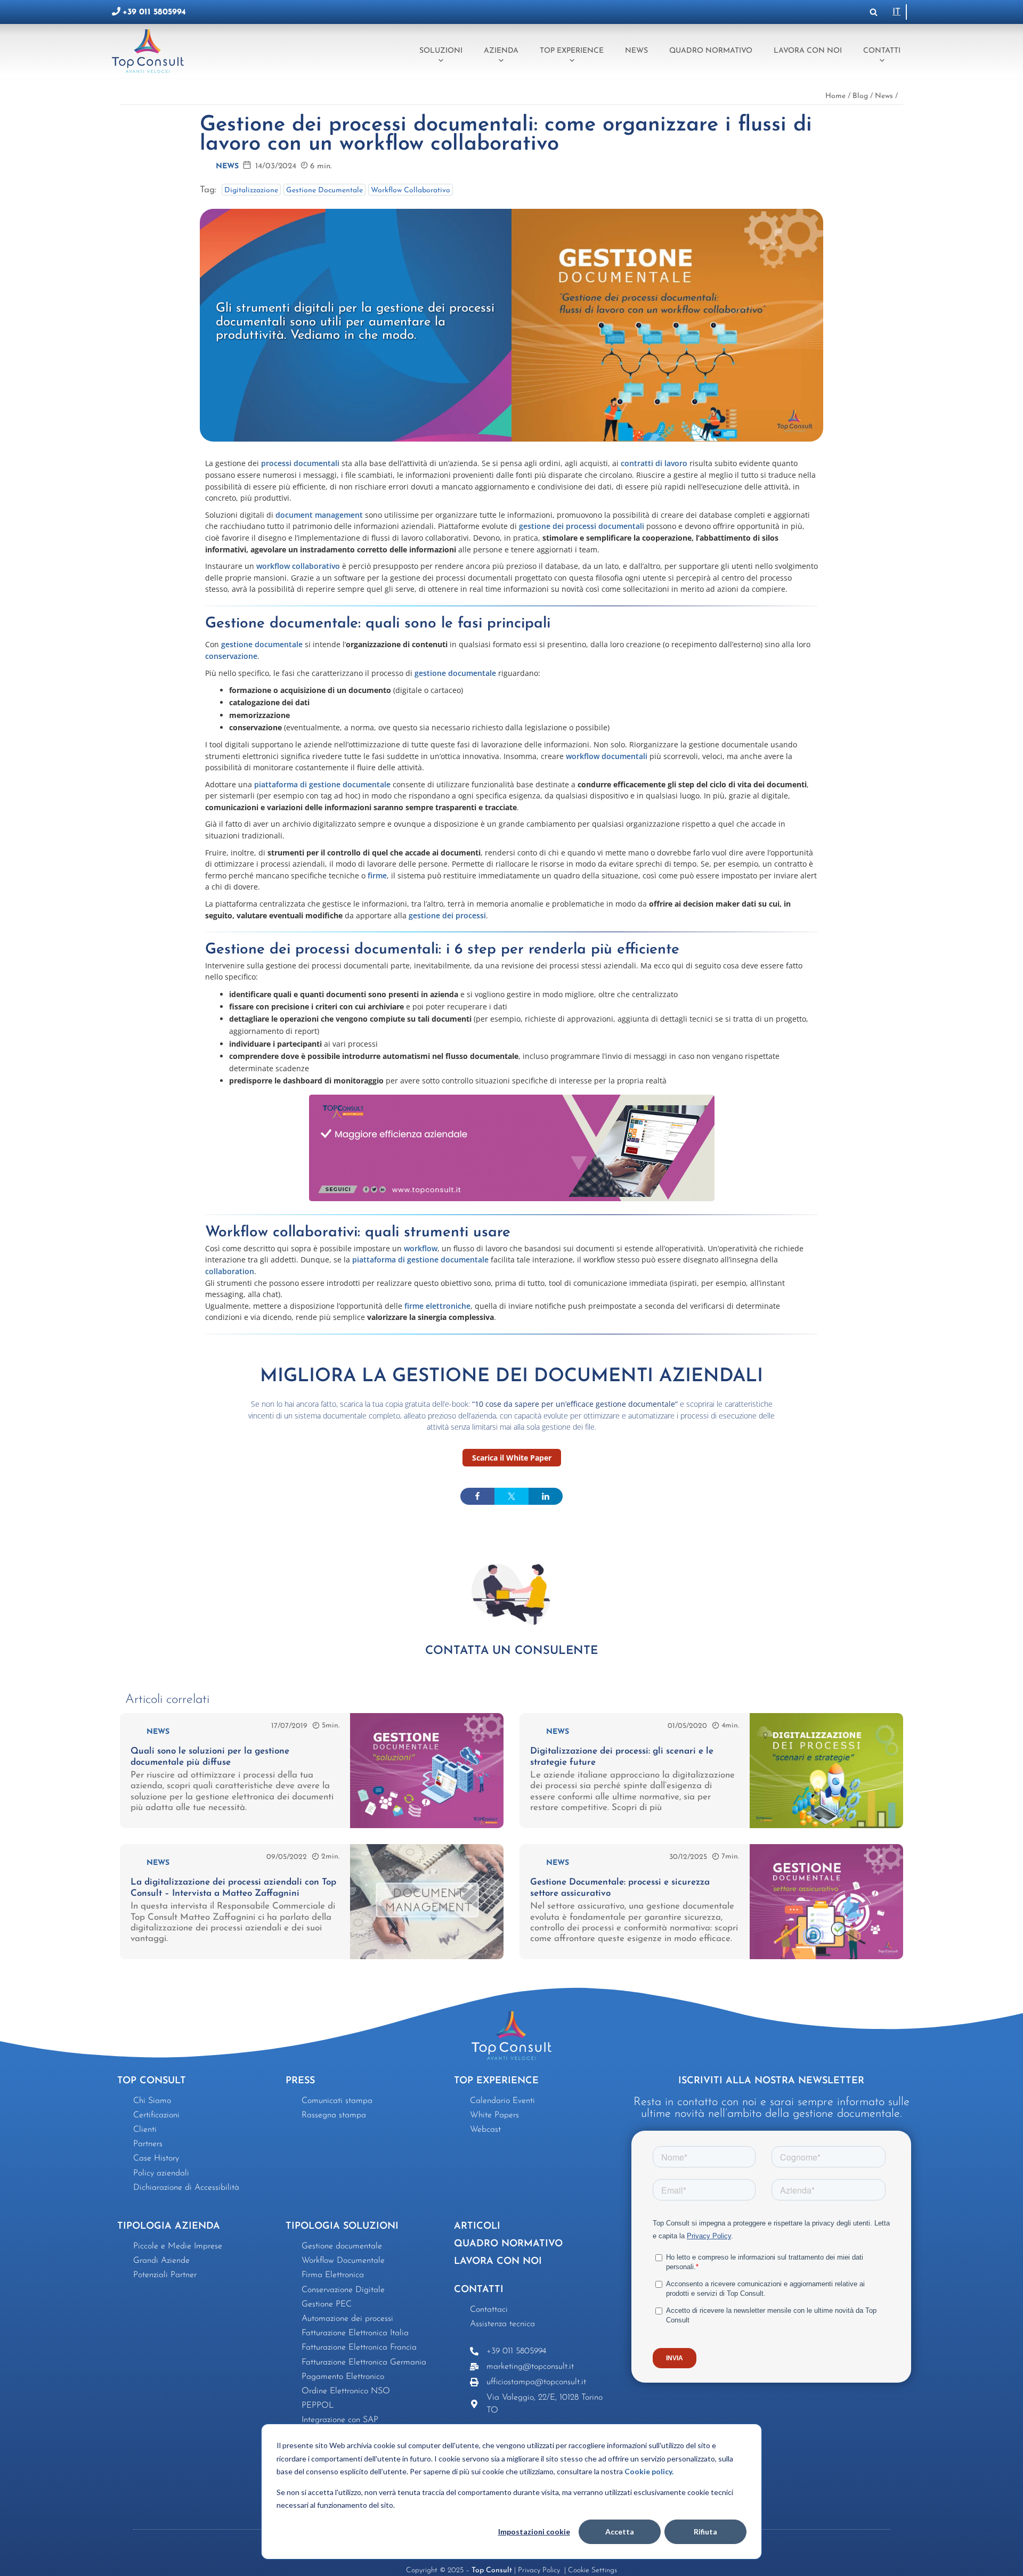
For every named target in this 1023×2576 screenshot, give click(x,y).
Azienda (501, 51)
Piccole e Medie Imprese (178, 2246)
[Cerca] (874, 12)
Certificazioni (156, 2115)
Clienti (145, 2130)
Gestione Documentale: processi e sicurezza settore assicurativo (620, 1888)
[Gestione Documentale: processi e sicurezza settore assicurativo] (826, 1957)
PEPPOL (318, 2406)
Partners (148, 2144)
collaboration (230, 1271)
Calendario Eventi (502, 2101)
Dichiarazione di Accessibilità (186, 2188)
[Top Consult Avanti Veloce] (151, 51)
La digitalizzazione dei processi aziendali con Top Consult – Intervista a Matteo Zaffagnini (233, 1888)
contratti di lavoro (654, 463)
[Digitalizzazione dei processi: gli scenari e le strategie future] (826, 1826)
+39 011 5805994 (154, 12)
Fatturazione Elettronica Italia (355, 2333)
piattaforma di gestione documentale (322, 784)
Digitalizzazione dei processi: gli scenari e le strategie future (622, 1756)
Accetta (620, 2532)
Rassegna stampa (334, 2115)
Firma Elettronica (333, 2275)
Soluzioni (441, 51)
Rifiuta (705, 2532)
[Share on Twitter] (511, 1496)
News (636, 51)
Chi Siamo (152, 2101)
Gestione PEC (327, 2304)
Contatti (882, 51)
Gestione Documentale (324, 190)
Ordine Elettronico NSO (346, 2391)
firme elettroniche (437, 1306)
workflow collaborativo (298, 566)
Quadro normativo (711, 51)
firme (377, 875)
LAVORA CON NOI (498, 2262)
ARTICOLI (477, 2227)
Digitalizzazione (251, 190)
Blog (860, 96)
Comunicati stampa (337, 2101)
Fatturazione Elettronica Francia (359, 2347)
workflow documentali (607, 756)
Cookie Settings (592, 2570)
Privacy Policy (540, 2570)
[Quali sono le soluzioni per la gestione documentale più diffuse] (427, 1826)
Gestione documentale (342, 2246)
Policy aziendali (161, 2173)
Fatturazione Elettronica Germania (364, 2362)
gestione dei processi (446, 915)
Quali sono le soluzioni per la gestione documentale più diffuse (210, 1756)
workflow (421, 1248)
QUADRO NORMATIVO (508, 2244)
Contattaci (489, 2310)
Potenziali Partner (165, 2275)
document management (319, 515)
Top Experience (572, 51)
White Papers (494, 2115)
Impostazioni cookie (534, 2532)
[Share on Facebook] (477, 1496)
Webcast (485, 2130)
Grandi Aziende (161, 2261)
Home (835, 96)
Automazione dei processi (347, 2319)
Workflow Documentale (343, 2261)
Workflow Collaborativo (411, 190)
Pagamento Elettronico (343, 2377)
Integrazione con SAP (340, 2420)
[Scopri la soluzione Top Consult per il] (511, 1148)
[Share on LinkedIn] (546, 1496)
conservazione (231, 656)
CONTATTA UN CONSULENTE (511, 1651)
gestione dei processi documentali (582, 526)
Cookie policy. (649, 2471)
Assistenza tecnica (502, 2324)
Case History (156, 2158)
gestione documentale (262, 644)
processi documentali (300, 463)
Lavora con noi (808, 51)
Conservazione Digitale (343, 2290)
